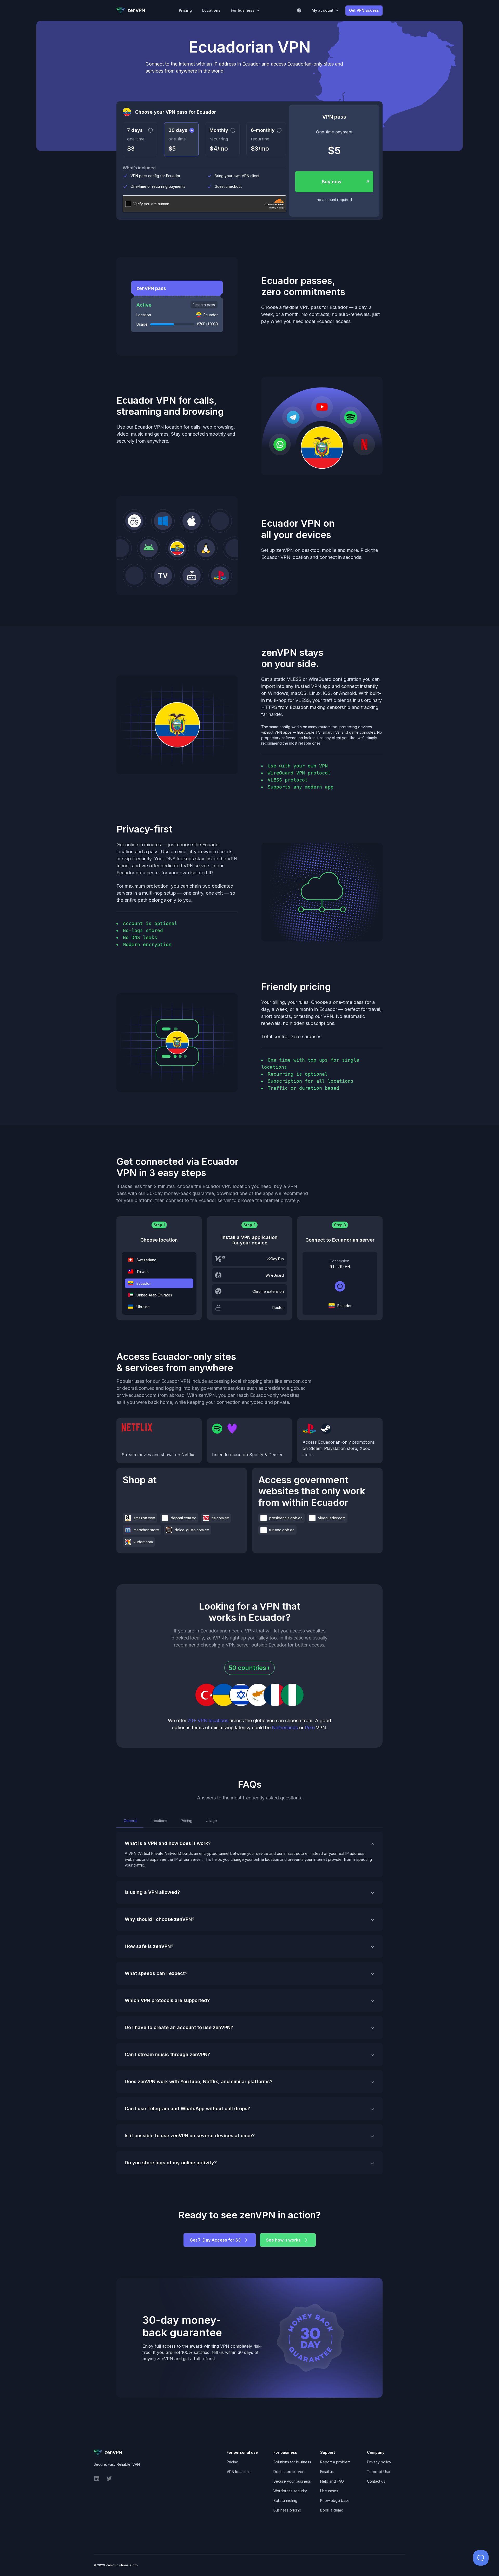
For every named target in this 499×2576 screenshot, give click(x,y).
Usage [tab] (211, 1821)
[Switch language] (299, 10)
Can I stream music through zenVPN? (167, 2054)
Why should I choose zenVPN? (160, 1919)
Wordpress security (290, 2491)
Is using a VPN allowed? (152, 1892)
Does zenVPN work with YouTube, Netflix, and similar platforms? (199, 2081)
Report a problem (335, 2462)
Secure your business (292, 2481)
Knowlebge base (335, 2500)
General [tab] (130, 1821)
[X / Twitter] (109, 2480)
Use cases (329, 2491)
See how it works (283, 2240)
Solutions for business (292, 2462)
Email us (327, 2472)
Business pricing (287, 2510)
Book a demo (332, 2510)
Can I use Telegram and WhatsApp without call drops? (187, 2109)
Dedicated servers (289, 2472)
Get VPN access (364, 10)
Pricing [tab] (186, 1821)
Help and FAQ (332, 2481)
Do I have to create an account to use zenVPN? (179, 2027)
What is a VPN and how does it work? (168, 1843)
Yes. (199, 2086)
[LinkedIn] (97, 2480)
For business (243, 10)
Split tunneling (285, 2500)
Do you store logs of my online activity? (171, 2163)
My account (323, 10)
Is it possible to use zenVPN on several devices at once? (190, 2136)
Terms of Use (379, 2472)
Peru (310, 1728)
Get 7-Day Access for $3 (215, 2240)
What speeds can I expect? (156, 1973)
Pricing (185, 10)
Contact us (376, 2481)
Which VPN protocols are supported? (167, 2000)
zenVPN (136, 10)
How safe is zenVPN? (149, 1946)
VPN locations (239, 2472)
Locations (211, 10)
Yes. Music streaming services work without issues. (171, 2059)
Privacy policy (379, 2462)
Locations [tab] (158, 1821)
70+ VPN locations (208, 1720)
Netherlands (285, 1728)
